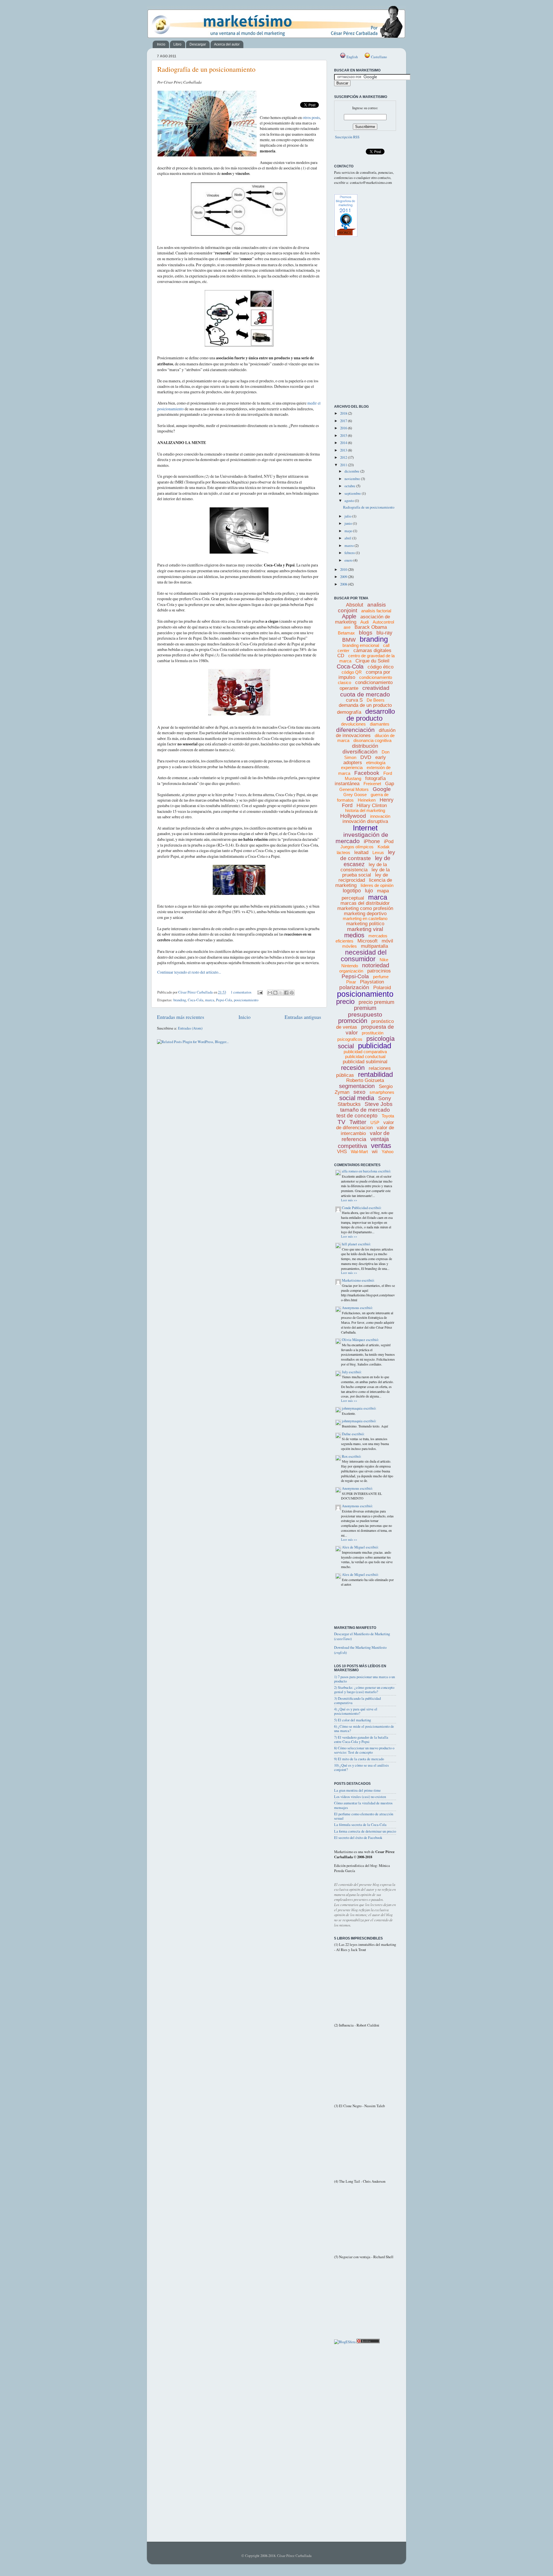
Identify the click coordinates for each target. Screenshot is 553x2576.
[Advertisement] (360, 373)
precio (345, 1001)
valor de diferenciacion (365, 1125)
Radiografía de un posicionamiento (206, 69)
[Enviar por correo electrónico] (270, 993)
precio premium (376, 1002)
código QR (352, 672)
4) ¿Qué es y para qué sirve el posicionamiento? (356, 1711)
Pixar (351, 982)
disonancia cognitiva (372, 740)
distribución (365, 746)
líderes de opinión (377, 885)
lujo (369, 891)
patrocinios (379, 971)
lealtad (361, 852)
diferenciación (355, 730)
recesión (353, 1068)
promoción (353, 1021)
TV (341, 1122)
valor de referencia (366, 1136)
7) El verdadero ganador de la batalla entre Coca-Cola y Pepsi (361, 1740)
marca (210, 1000)
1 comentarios (241, 992)
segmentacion (357, 1086)
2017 (344, 421)
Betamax (346, 633)
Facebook (367, 773)
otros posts (311, 117)
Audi (364, 622)
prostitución (373, 1033)
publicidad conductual (365, 1056)
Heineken (367, 800)
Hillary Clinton (372, 806)
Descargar (198, 44)
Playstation (372, 982)
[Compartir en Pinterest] (292, 993)
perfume (381, 977)
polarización (354, 987)
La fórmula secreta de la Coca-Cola (360, 1825)
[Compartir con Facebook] (286, 993)
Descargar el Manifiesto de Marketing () (362, 1637)
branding (180, 1000)
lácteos (343, 852)
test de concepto (357, 1116)
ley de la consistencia (364, 867)
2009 (344, 577)
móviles (350, 946)
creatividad (376, 688)
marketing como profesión (365, 908)
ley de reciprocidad (363, 878)
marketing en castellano (365, 918)
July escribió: (352, 1372)
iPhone (372, 841)
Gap (390, 784)
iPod (389, 842)
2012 (344, 457)
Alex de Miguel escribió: (360, 1547)
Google (382, 789)
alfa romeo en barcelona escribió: (367, 1171)
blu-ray (384, 633)
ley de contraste (368, 855)
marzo (350, 546)
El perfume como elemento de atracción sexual (364, 1816)
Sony (385, 1098)
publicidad (375, 1046)
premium (365, 1008)
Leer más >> (349, 1200)
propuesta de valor (370, 1030)
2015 (344, 436)
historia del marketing (365, 810)
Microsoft (368, 941)
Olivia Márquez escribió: (360, 1340)
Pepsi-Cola (224, 1000)
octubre (350, 486)
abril (348, 538)
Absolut (355, 605)
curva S (354, 700)
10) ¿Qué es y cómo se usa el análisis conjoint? (361, 1767)
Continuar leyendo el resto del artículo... (189, 972)
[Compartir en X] (281, 993)
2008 (344, 584)
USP (375, 1122)
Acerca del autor (227, 44)
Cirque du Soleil (372, 661)
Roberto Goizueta (365, 1080)
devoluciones (353, 724)
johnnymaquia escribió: (359, 1408)
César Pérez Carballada (196, 992)
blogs (366, 633)
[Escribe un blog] (275, 993)
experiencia (352, 767)
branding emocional (361, 645)
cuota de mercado (365, 694)
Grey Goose (355, 795)
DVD (366, 757)
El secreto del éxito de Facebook (358, 1838)
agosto (350, 501)
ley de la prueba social (366, 872)
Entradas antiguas (303, 1017)
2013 (344, 450)
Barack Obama (371, 627)
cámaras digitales (372, 650)
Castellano (378, 57)
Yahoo (388, 1152)
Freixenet (372, 784)
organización (351, 971)
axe (347, 627)
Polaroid (382, 988)
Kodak (384, 847)
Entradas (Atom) (190, 1028)
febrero (350, 553)
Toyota (388, 1116)
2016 (344, 428)
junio (349, 523)
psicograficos (350, 1039)
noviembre (353, 479)
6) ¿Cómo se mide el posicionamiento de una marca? (364, 1729)
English (352, 57)
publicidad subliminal (365, 1062)
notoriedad (376, 965)
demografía (349, 712)
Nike (384, 960)
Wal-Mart (359, 1152)
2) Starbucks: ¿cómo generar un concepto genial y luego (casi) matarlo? (364, 1690)
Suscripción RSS (347, 137)
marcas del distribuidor (365, 903)
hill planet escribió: (356, 1244)
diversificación (360, 752)
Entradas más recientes (181, 1017)
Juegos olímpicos (357, 847)
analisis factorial (376, 611)
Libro (177, 44)
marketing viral (365, 929)
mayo (349, 531)
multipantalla (374, 946)
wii (375, 1152)
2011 (344, 465)
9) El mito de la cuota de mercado (359, 1759)
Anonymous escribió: (357, 1308)
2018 (344, 413)
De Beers (376, 700)
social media (357, 1098)
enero (349, 560)
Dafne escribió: (353, 1434)
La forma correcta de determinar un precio (365, 1831)
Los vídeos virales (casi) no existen (360, 1797)
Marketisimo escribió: (358, 1280)
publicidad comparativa (365, 1052)
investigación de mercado (362, 838)
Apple (349, 616)
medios (354, 935)
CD (341, 656)
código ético (380, 667)
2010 (344, 570)
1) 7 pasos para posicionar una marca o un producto (364, 1679)
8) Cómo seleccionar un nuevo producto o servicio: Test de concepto (364, 1750)
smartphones (382, 1092)
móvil (387, 941)
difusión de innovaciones (366, 733)
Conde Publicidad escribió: (362, 1208)
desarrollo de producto (371, 715)
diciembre (352, 471)
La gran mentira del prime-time (357, 1790)
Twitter (358, 1122)
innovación (380, 816)
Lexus (378, 852)
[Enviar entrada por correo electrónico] (260, 992)
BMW (349, 640)
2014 (344, 443)
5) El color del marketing (353, 1720)
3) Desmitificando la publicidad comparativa (357, 1701)
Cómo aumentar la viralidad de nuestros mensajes (363, 1805)
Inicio (161, 44)
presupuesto (365, 1014)
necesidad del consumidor (364, 956)
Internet (365, 828)
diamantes (380, 724)
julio (348, 516)
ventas (381, 1146)
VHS (342, 1152)
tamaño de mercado (365, 1110)
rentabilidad (375, 1074)
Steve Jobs (379, 1104)
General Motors (354, 789)
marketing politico (365, 924)
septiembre (353, 493)
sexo (359, 1092)
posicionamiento (246, 1000)
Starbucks (349, 1104)
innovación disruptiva (365, 821)
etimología (376, 763)
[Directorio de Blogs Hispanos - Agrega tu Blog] (345, 2342)
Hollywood (353, 816)
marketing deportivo (365, 914)
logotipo (352, 891)
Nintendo (350, 966)
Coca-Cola (196, 1000)
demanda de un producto (365, 705)
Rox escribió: (352, 1456)
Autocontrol (383, 622)
